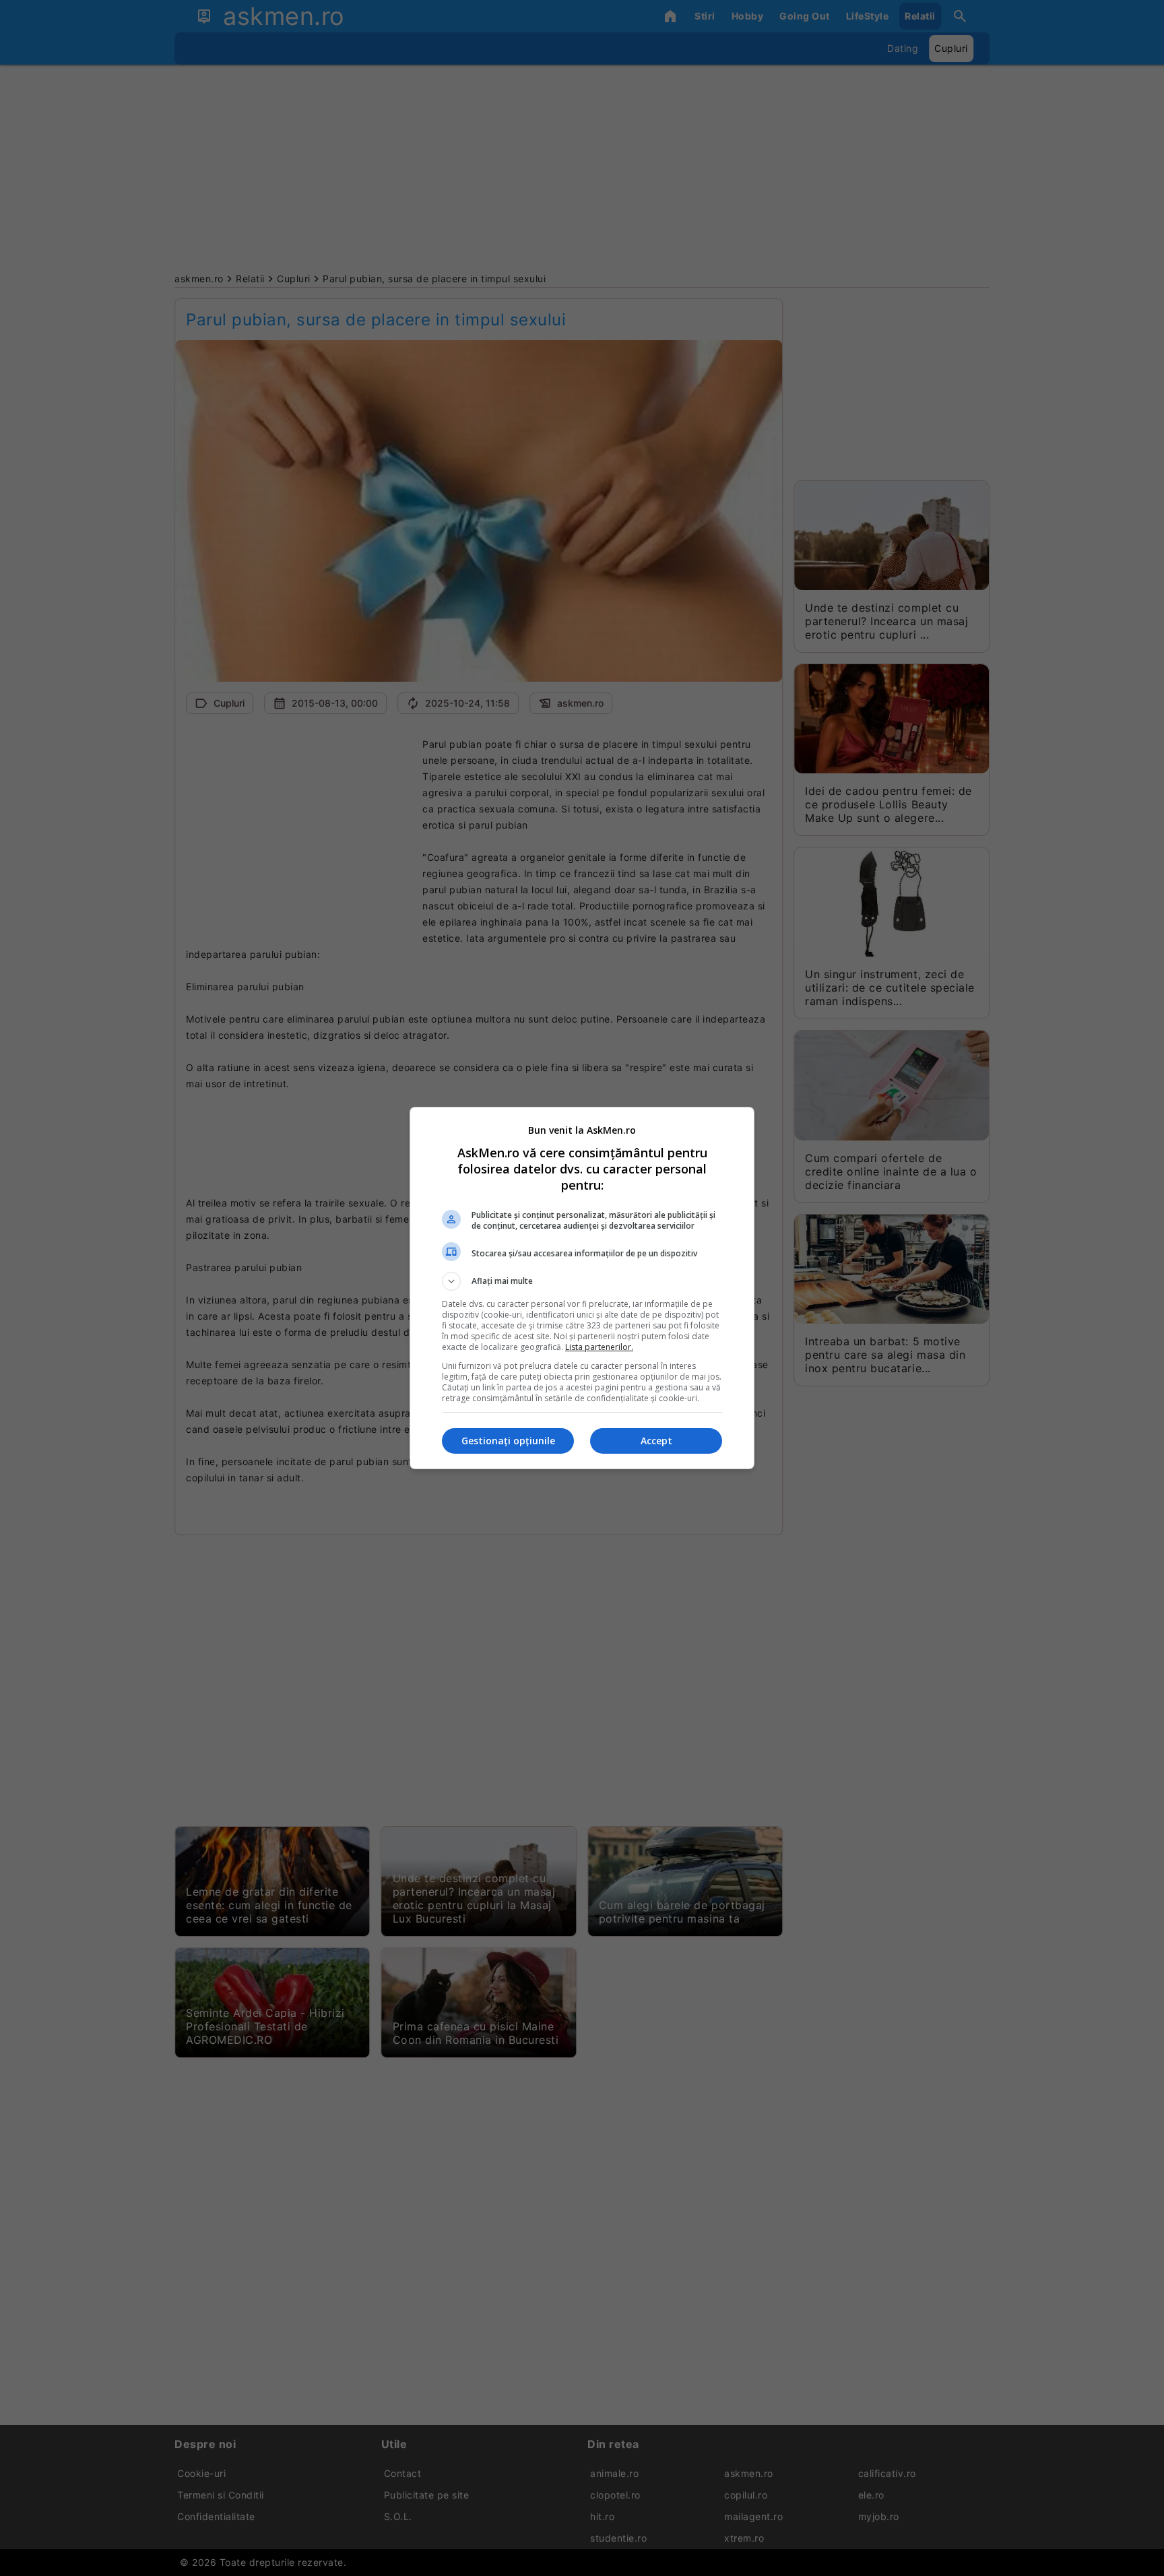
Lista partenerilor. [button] (599, 1347)
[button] (582, 1281)
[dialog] (582, 1288)
